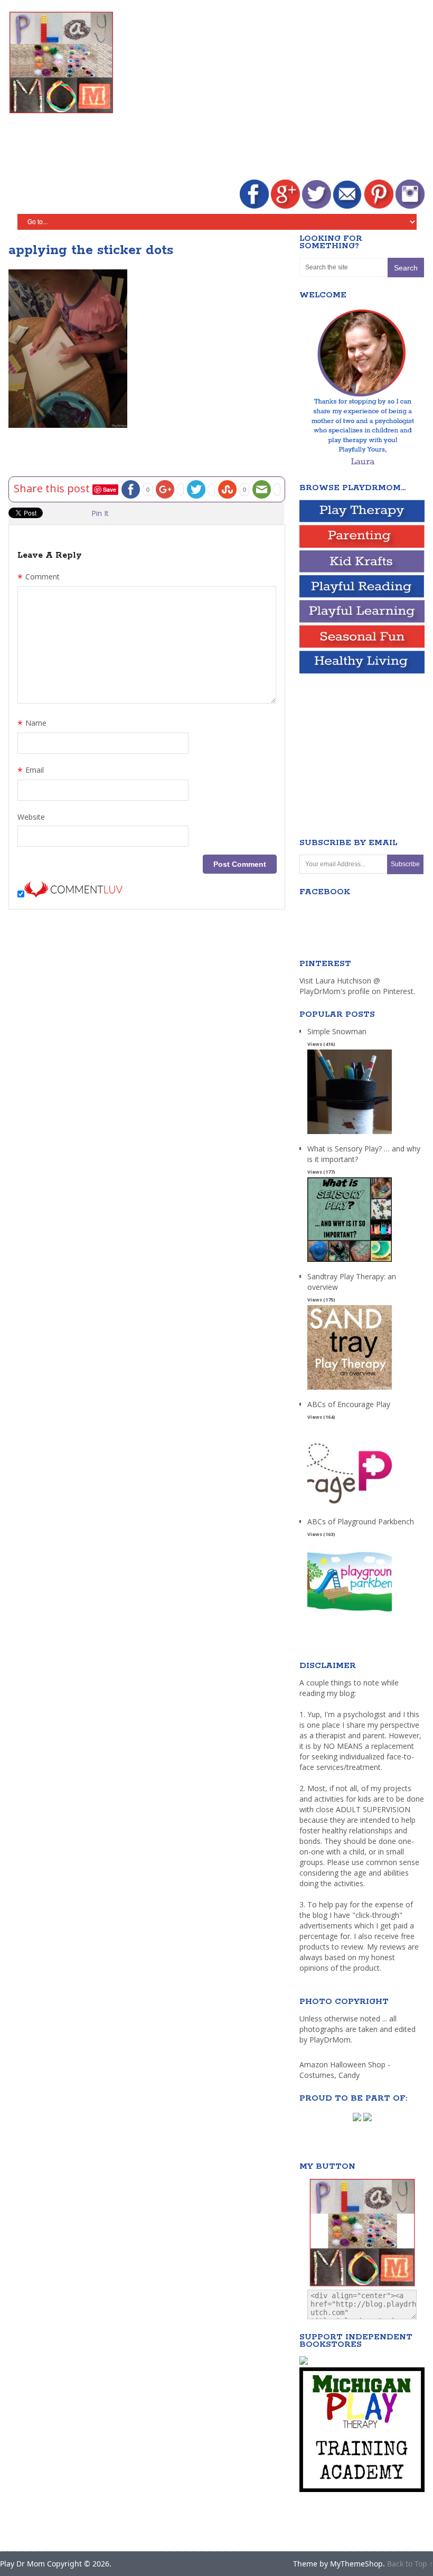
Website (31, 817)
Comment (39, 578)
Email (31, 771)
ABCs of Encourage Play (349, 1404)
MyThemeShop (356, 2564)
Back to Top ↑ (410, 2564)
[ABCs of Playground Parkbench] (350, 1624)
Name (32, 724)
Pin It (100, 513)
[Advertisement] (283, 91)
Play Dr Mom (22, 2564)
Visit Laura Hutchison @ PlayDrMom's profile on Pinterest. (357, 986)
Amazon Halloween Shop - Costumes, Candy (345, 2070)
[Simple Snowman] (350, 1134)
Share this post (53, 488)
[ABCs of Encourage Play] (350, 1507)
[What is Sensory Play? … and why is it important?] (350, 1262)
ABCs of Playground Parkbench (361, 1521)
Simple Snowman (337, 1031)
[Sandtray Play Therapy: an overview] (350, 1390)
